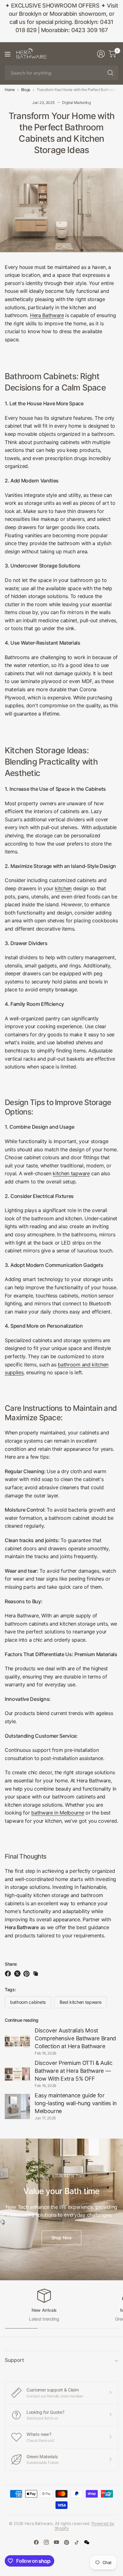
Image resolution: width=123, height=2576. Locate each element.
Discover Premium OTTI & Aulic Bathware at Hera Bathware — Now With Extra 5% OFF (74, 2071)
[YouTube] (56, 2542)
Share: (11, 1964)
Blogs (26, 90)
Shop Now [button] (62, 2238)
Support (14, 2360)
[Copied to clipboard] (36, 1974)
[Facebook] (36, 2542)
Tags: (10, 1989)
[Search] (110, 73)
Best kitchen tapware (81, 2002)
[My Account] (101, 54)
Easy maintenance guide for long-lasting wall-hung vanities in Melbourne (76, 2103)
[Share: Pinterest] (27, 1974)
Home (10, 90)
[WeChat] (87, 2542)
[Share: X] (18, 1974)
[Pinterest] (67, 2542)
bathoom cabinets (28, 2002)
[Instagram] (46, 2542)
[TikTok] (77, 2542)
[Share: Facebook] (9, 1974)
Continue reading (22, 2020)
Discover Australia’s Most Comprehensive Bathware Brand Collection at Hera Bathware (75, 2038)
